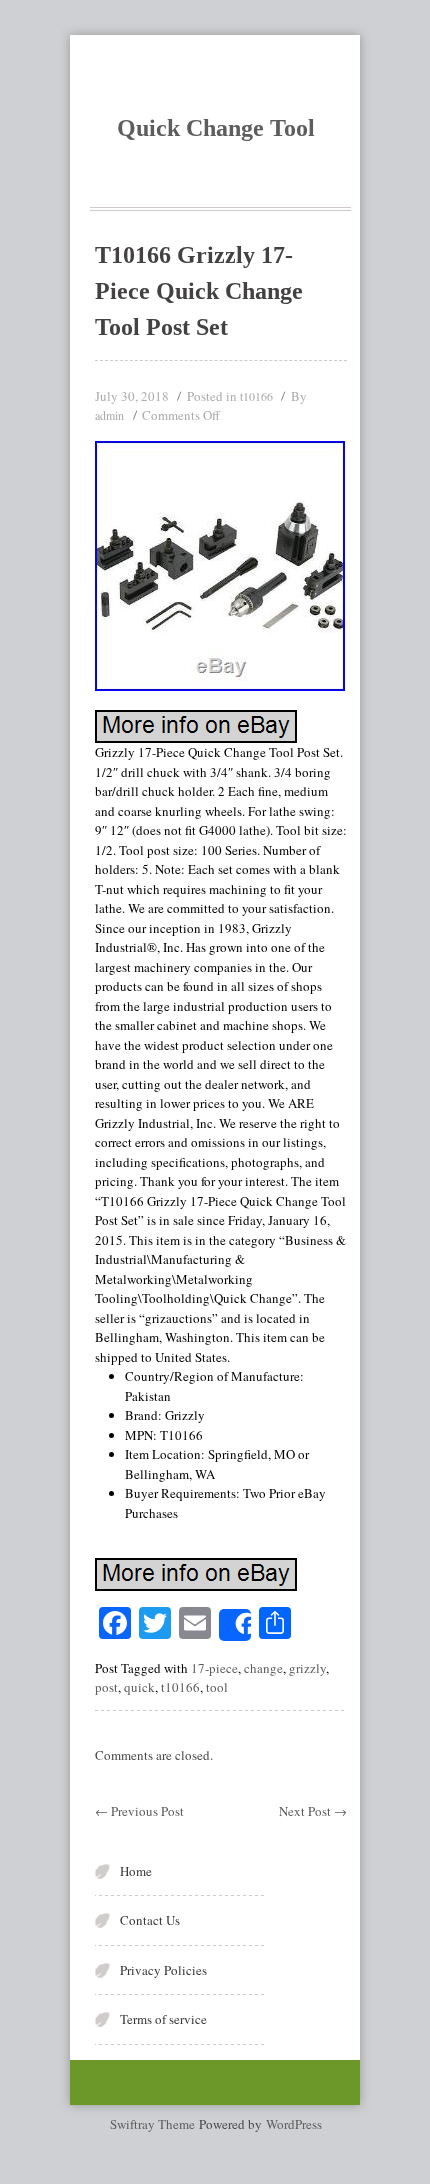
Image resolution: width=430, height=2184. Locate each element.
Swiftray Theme (154, 2124)
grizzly (307, 1668)
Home (136, 1871)
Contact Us (150, 1920)
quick (139, 1687)
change (263, 1668)
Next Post (313, 1811)
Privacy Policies (163, 1970)
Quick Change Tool (216, 128)
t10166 (256, 396)
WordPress (294, 2124)
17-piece (214, 1668)
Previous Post (139, 1811)
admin (109, 415)
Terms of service (163, 2019)
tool (217, 1687)
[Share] (235, 1625)
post (106, 1687)
